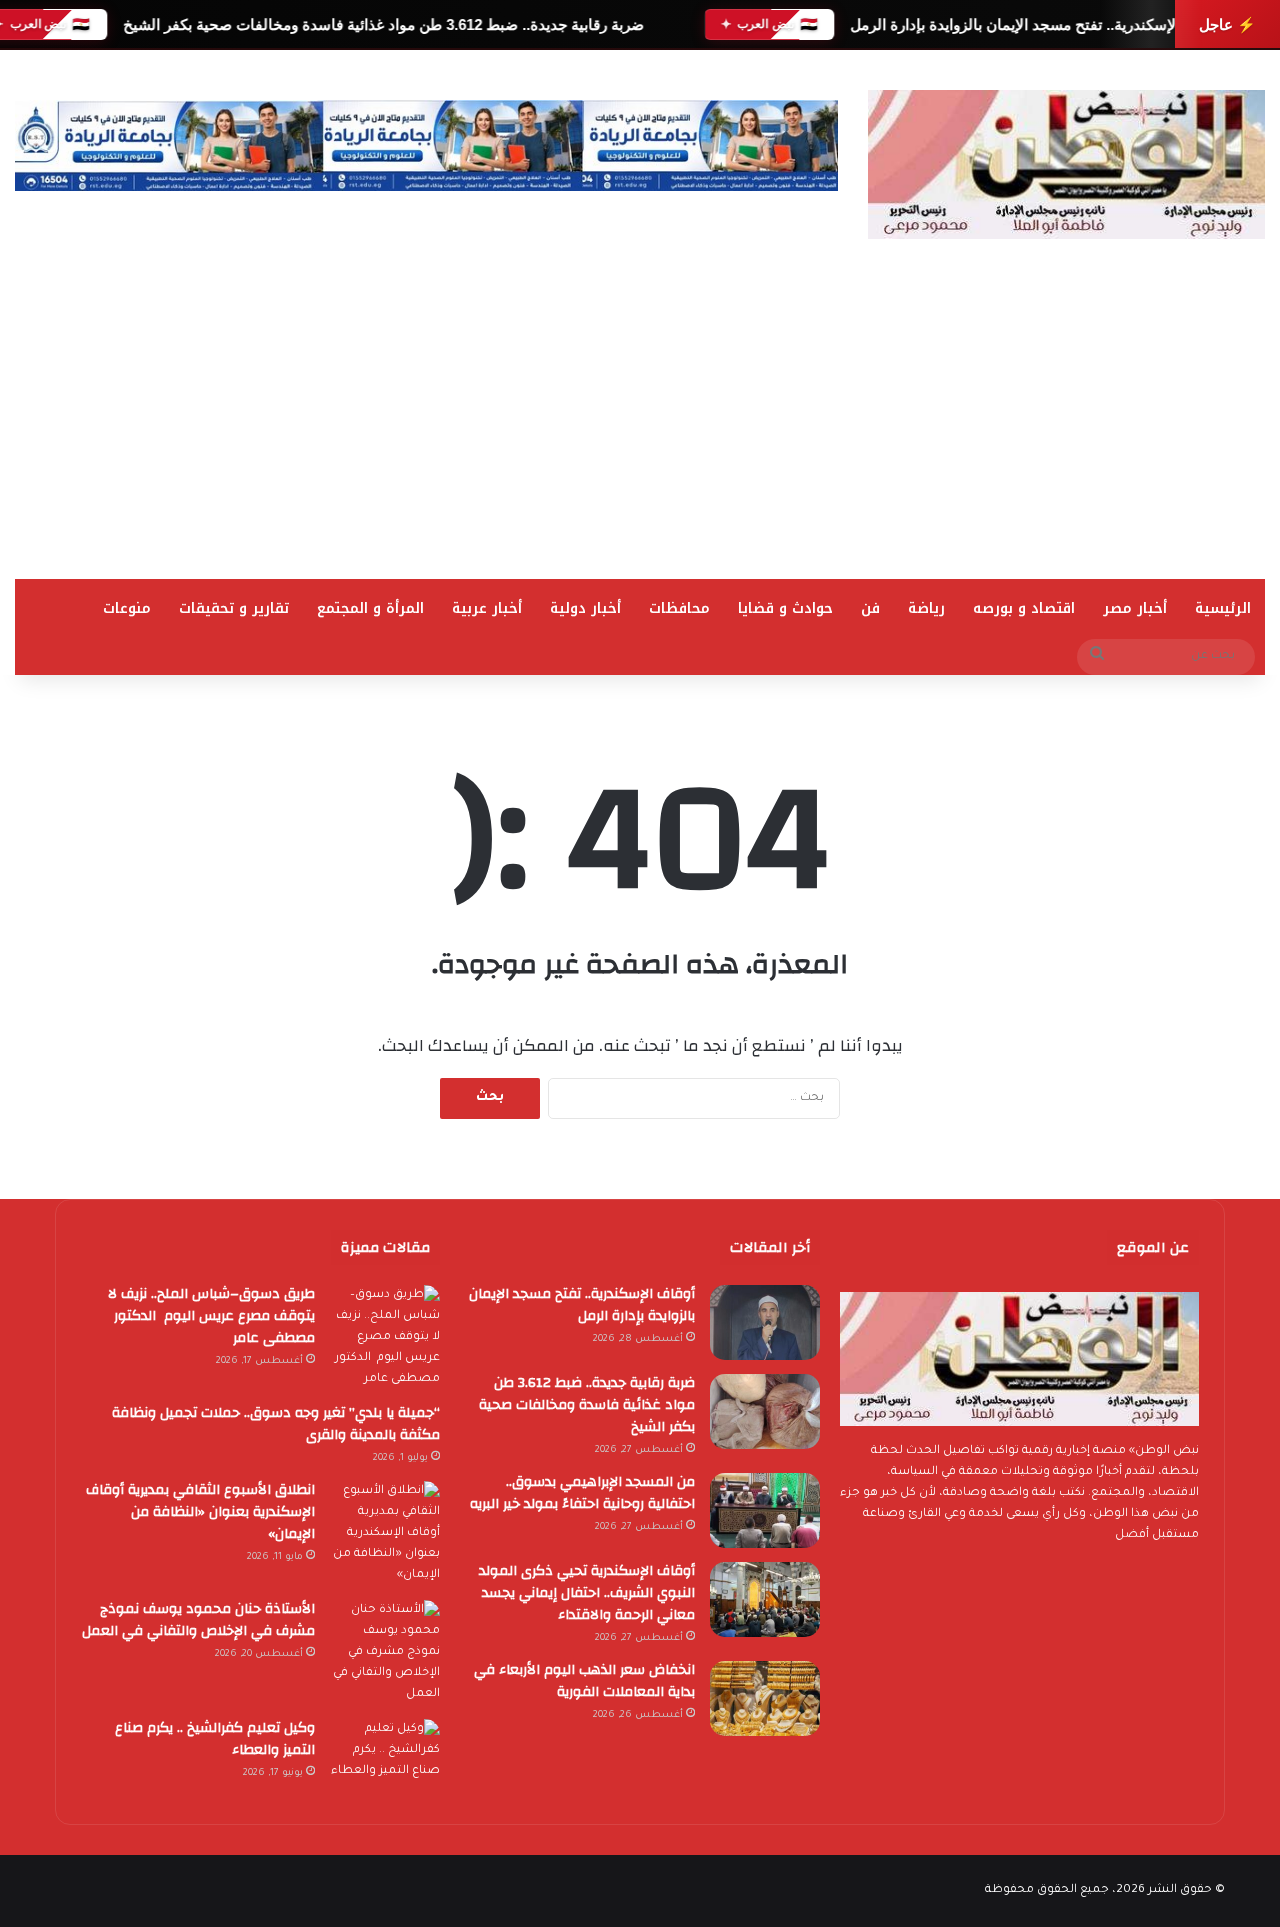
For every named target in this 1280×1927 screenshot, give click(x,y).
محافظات (679, 608)
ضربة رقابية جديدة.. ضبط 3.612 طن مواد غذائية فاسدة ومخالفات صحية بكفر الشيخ (382, 24)
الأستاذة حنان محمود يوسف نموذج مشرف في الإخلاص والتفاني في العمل (198, 1620)
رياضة (926, 608)
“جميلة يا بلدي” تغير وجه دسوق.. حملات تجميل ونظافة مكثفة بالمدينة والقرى (276, 1424)
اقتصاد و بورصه (1024, 608)
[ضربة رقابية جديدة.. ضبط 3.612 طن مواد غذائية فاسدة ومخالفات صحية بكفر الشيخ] (765, 1411)
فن (870, 608)
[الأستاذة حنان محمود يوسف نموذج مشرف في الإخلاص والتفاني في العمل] (385, 1652)
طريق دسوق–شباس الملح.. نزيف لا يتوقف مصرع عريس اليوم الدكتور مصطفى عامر (211, 1316)
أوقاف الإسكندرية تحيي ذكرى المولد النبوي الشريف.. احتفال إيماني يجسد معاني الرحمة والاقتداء (587, 1593)
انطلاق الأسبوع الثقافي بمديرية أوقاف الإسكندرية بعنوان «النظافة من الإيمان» (200, 1512)
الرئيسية (1223, 608)
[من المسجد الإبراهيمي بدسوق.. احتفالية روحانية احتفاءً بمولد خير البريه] (765, 1510)
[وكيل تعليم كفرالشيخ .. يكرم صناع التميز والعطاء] (385, 1756)
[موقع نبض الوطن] (1066, 164)
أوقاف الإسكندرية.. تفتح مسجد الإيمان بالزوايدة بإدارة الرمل (1036, 24)
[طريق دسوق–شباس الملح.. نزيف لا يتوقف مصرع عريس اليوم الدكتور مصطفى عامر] (385, 1337)
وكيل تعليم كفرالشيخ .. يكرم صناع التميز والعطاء (215, 1739)
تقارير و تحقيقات (234, 608)
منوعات (127, 608)
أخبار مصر (1135, 608)
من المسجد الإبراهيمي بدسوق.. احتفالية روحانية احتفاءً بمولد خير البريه (582, 1493)
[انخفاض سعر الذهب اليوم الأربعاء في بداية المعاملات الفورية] (765, 1698)
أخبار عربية (487, 608)
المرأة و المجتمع (370, 608)
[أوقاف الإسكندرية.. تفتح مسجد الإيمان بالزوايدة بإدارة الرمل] (765, 1322)
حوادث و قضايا (785, 608)
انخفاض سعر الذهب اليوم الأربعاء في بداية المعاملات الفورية (584, 1681)
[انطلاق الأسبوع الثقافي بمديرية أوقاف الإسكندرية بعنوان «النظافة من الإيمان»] (385, 1533)
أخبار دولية (585, 608)
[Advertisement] (640, 429)
